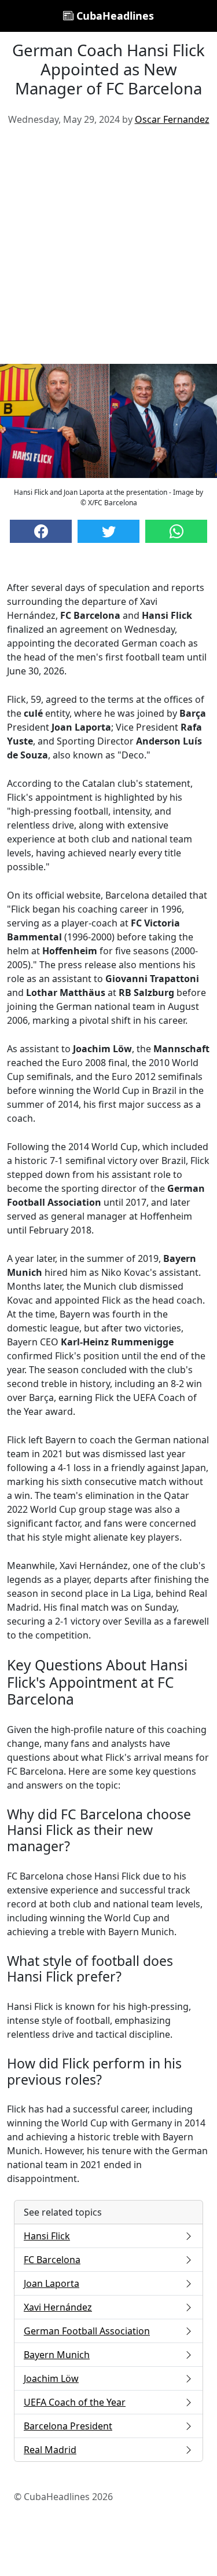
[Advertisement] (108, 249)
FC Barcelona (52, 2260)
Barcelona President (68, 2426)
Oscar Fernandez (172, 119)
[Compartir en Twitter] (108, 531)
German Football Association (87, 2331)
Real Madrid (50, 2450)
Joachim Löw (51, 2378)
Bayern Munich (57, 2355)
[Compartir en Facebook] (41, 531)
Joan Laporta (52, 2283)
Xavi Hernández (58, 2307)
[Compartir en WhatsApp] (176, 531)
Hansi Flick (47, 2236)
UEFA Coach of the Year (75, 2402)
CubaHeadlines (114, 16)
